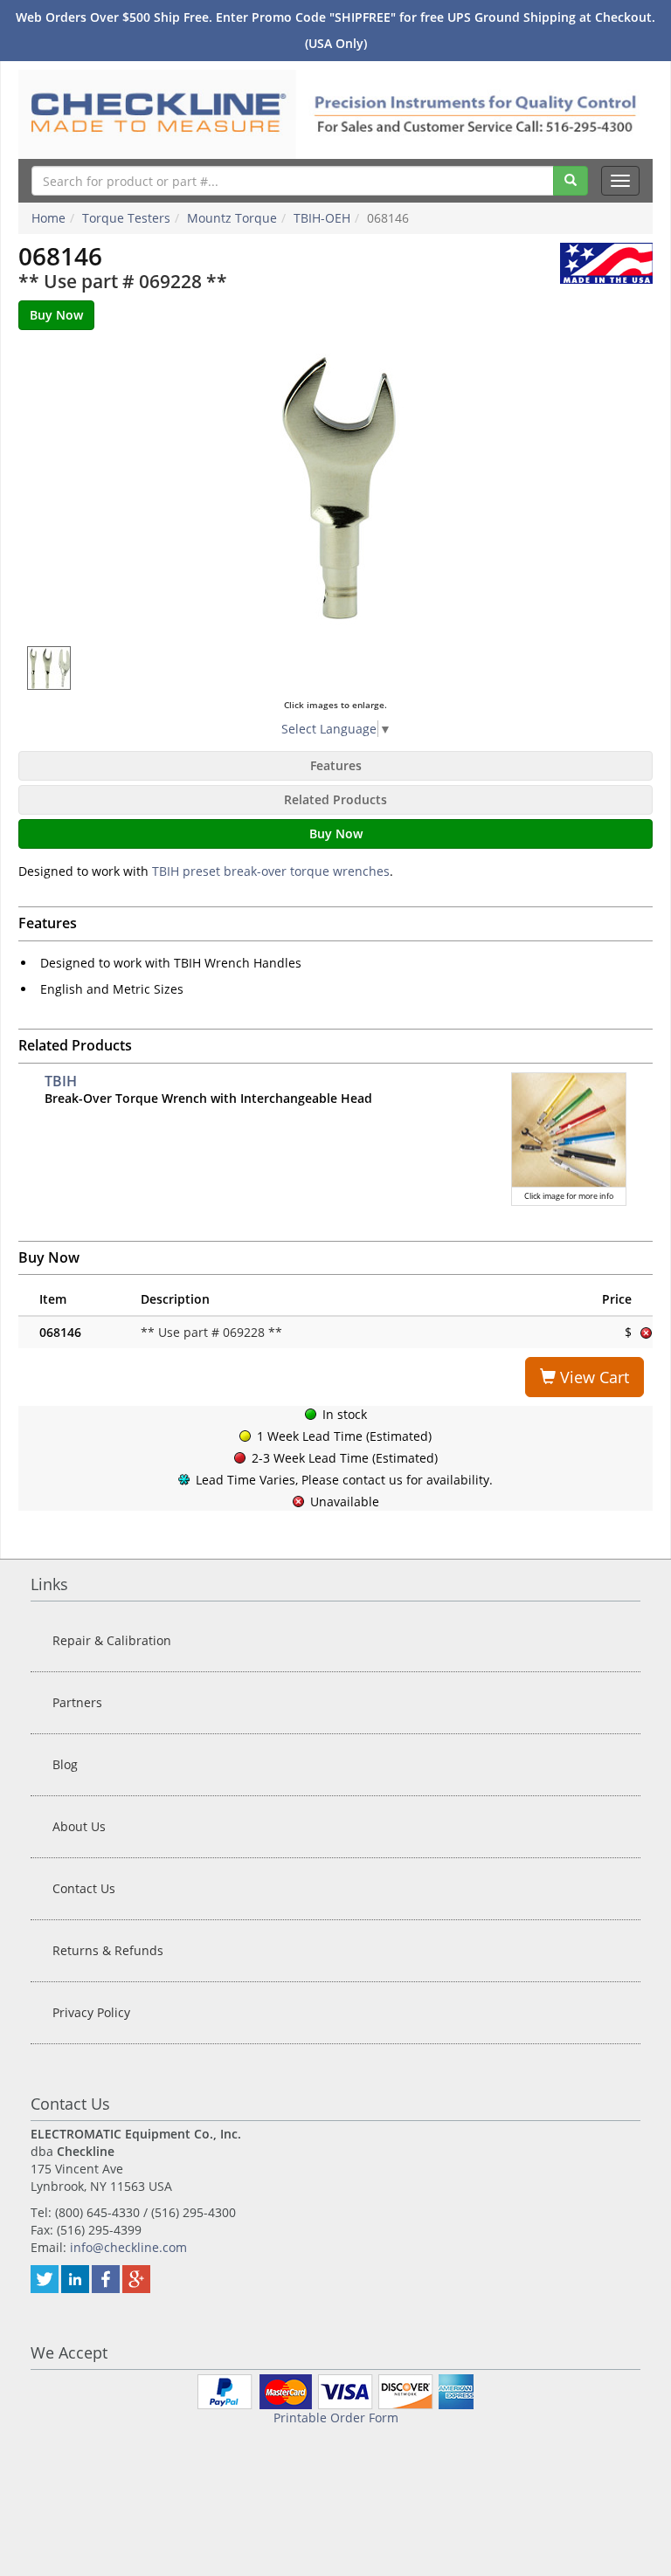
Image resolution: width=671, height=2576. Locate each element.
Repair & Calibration (112, 1640)
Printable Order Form (336, 2418)
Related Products (335, 799)
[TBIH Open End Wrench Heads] (336, 488)
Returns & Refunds (108, 1950)
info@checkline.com (128, 2247)
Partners (77, 1702)
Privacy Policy (91, 2012)
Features (336, 765)
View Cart (592, 1377)
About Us (79, 1826)
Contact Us (84, 1888)
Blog (65, 1764)
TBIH (61, 1081)
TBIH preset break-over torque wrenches (271, 871)
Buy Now (336, 833)
